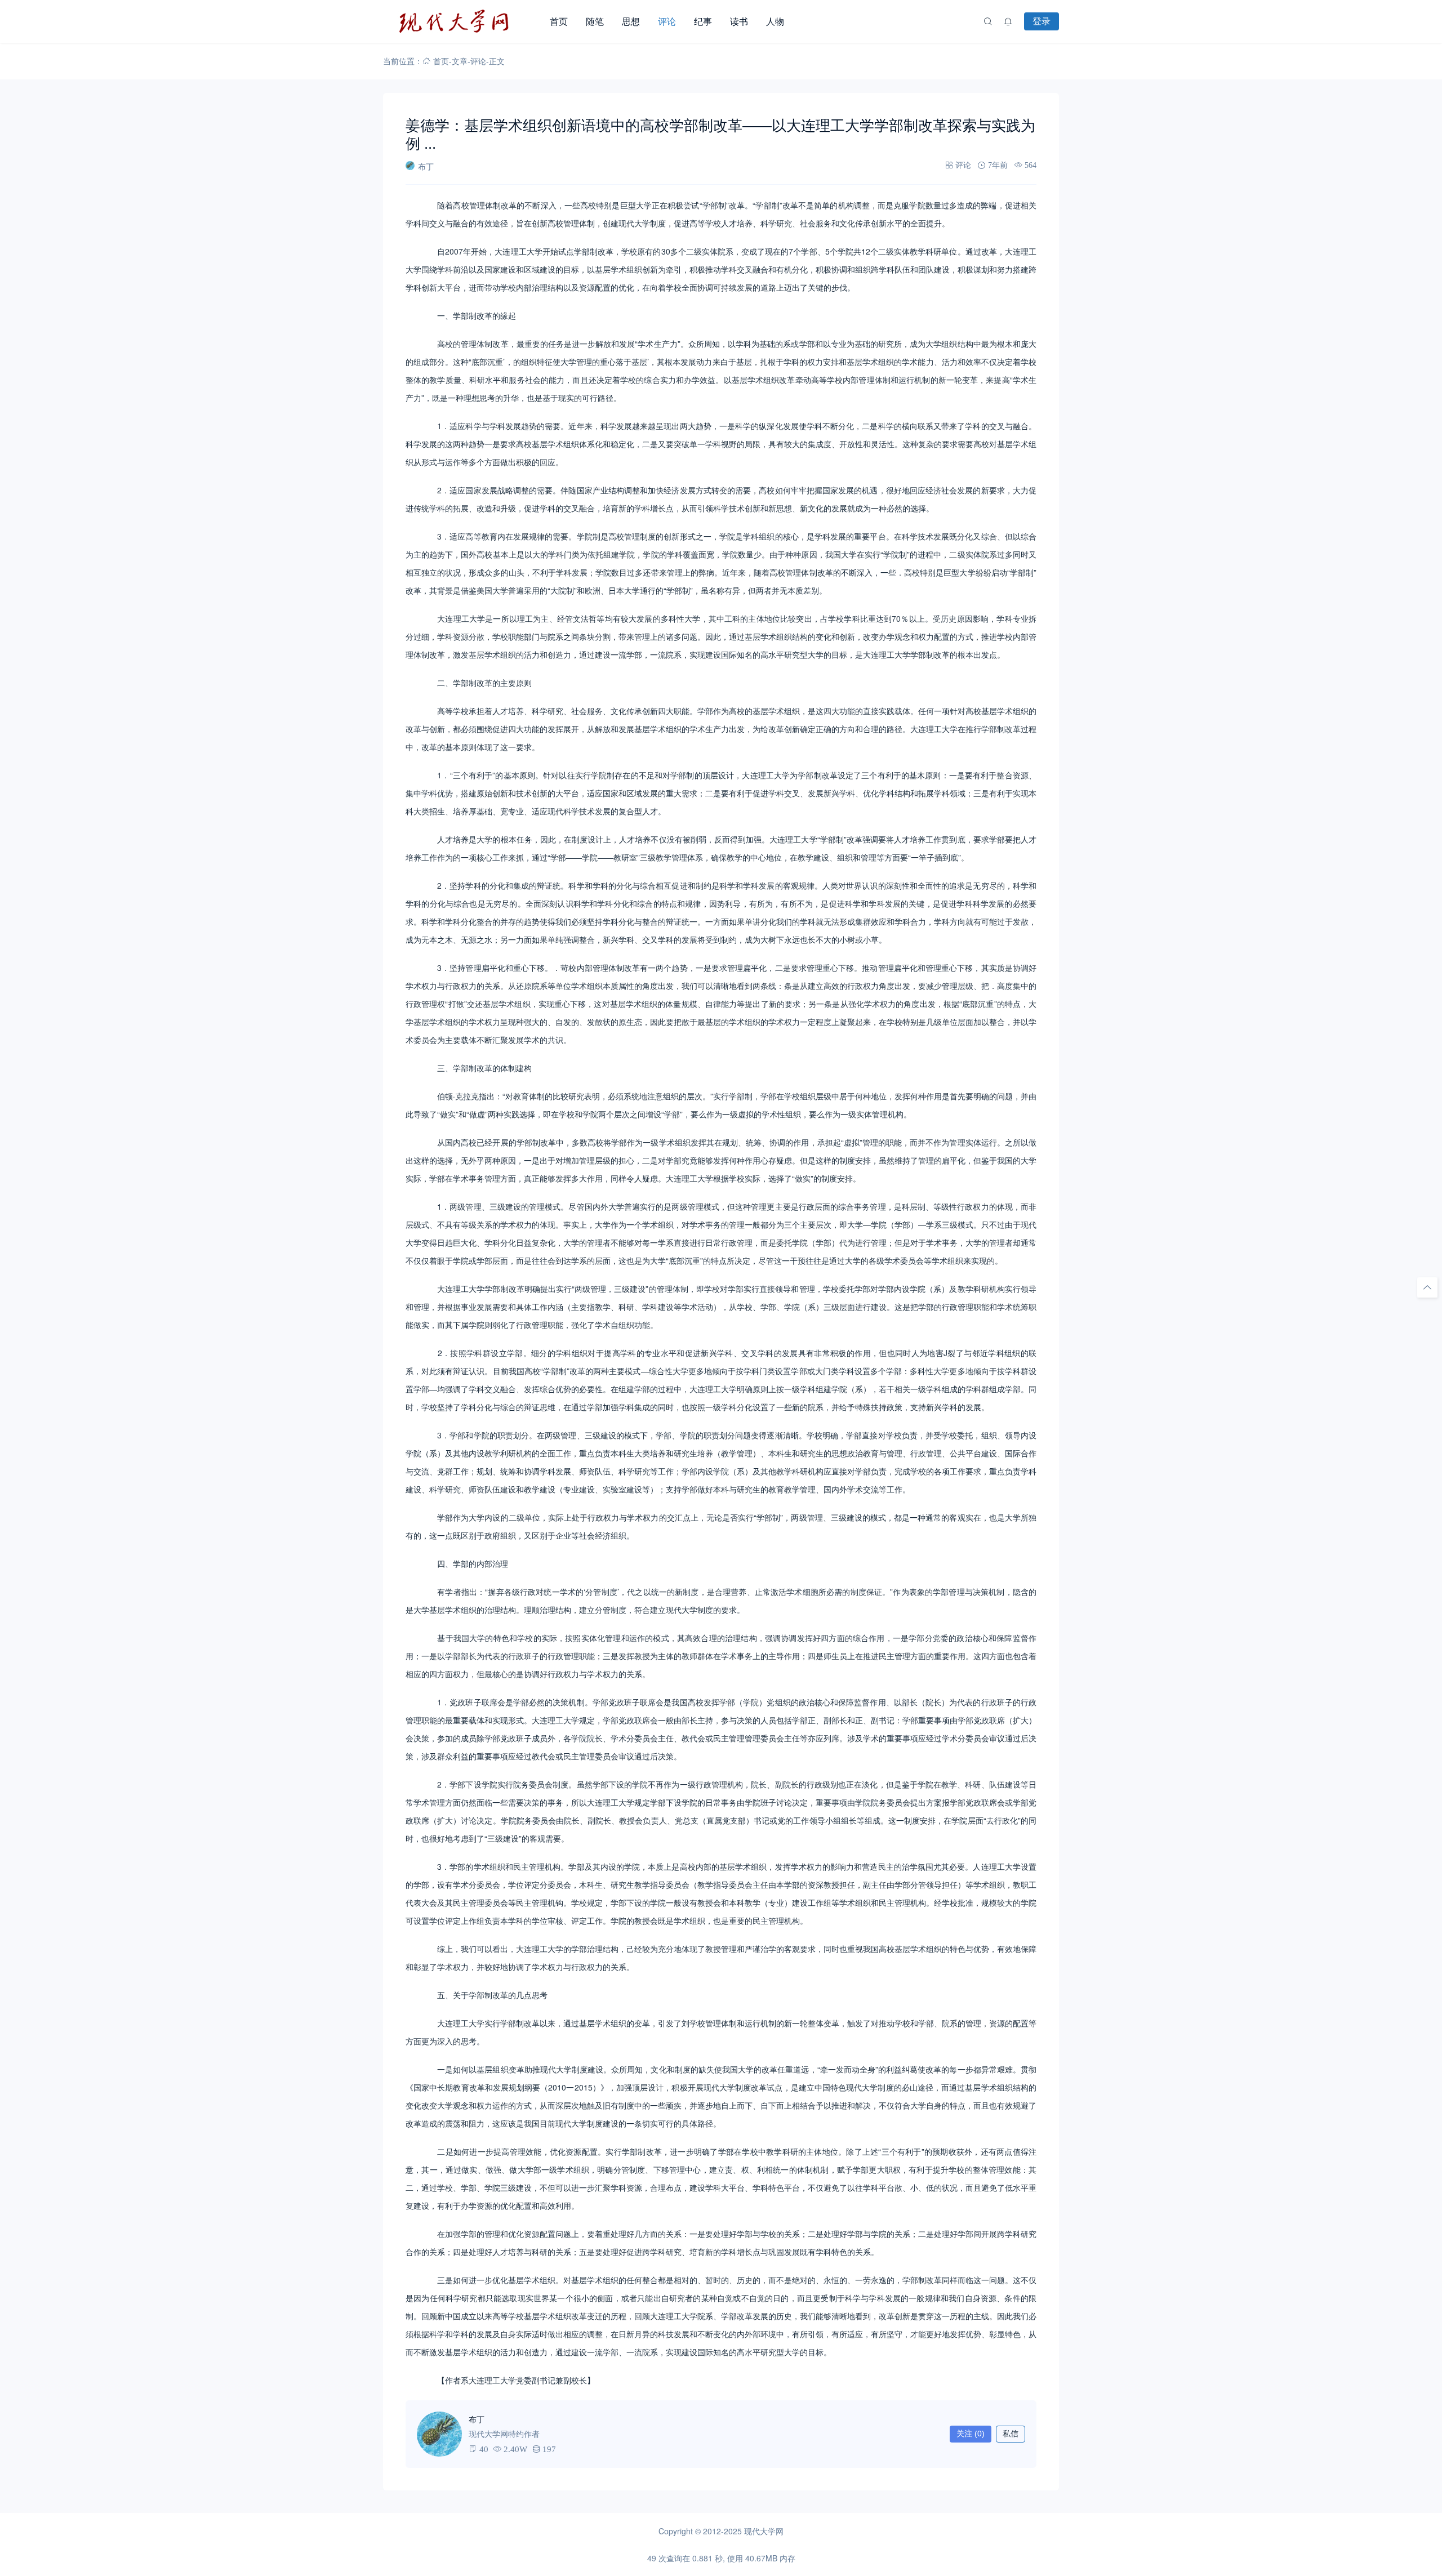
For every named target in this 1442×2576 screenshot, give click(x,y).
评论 (667, 21)
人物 (775, 21)
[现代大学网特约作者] (439, 2434)
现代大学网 (764, 2531)
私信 (1011, 2434)
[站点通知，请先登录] (1008, 21)
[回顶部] (1427, 1287)
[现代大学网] (462, 21)
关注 (971, 2434)
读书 (739, 21)
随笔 (595, 21)
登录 (1042, 21)
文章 (460, 61)
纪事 (703, 21)
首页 (559, 21)
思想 (631, 21)
